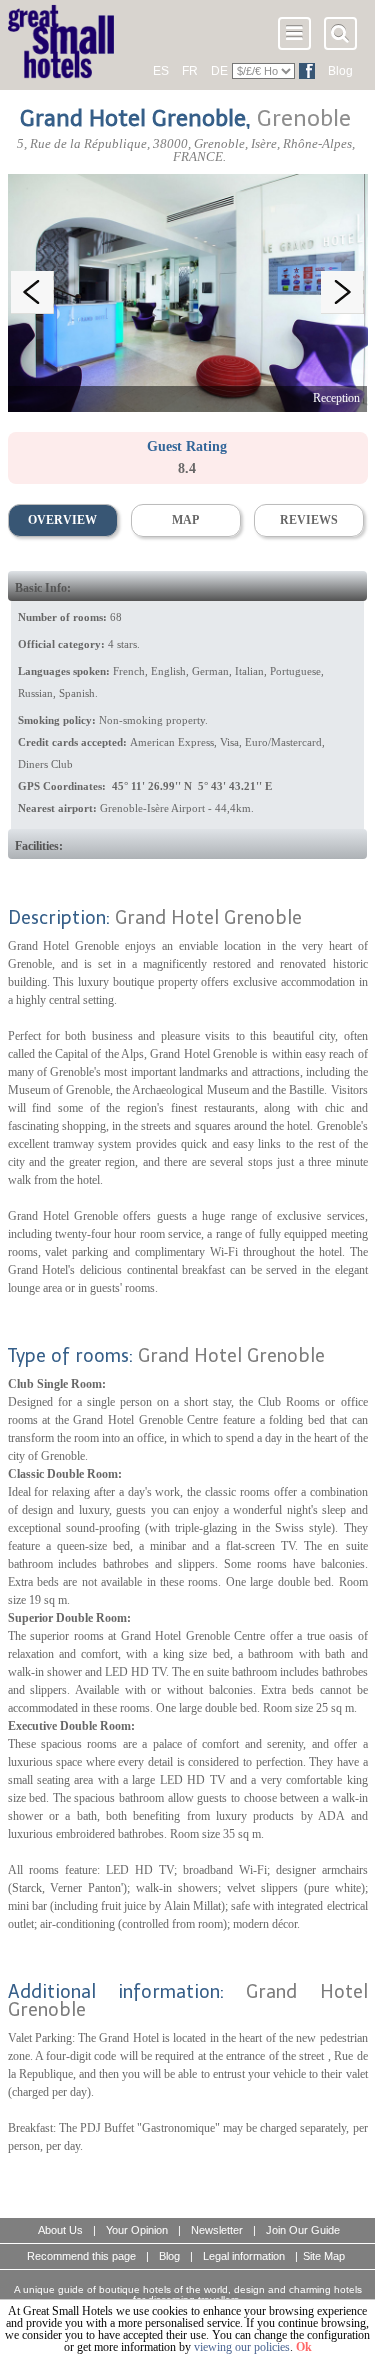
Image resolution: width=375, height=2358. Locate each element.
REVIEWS (309, 520)
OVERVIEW (62, 520)
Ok (304, 2347)
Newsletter (217, 2230)
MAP (185, 520)
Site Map (324, 2256)
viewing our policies (242, 2347)
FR (190, 71)
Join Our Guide (303, 2230)
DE (219, 71)
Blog (340, 71)
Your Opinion (137, 2230)
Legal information (244, 2256)
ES (161, 71)
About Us (60, 2230)
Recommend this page (81, 2256)
